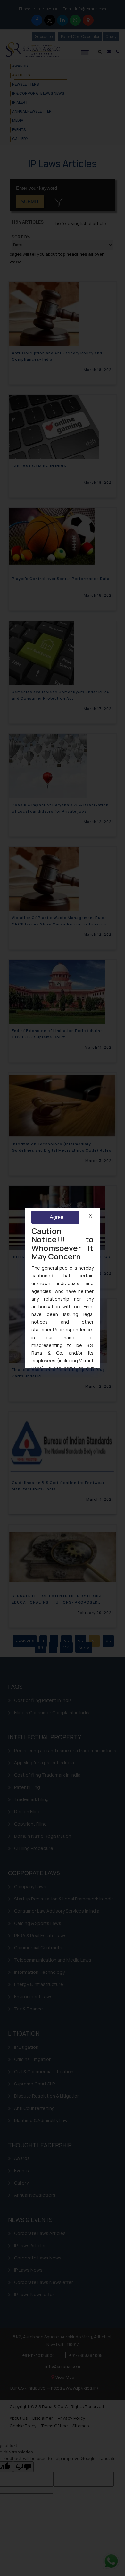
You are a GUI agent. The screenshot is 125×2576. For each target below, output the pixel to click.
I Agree (55, 1217)
